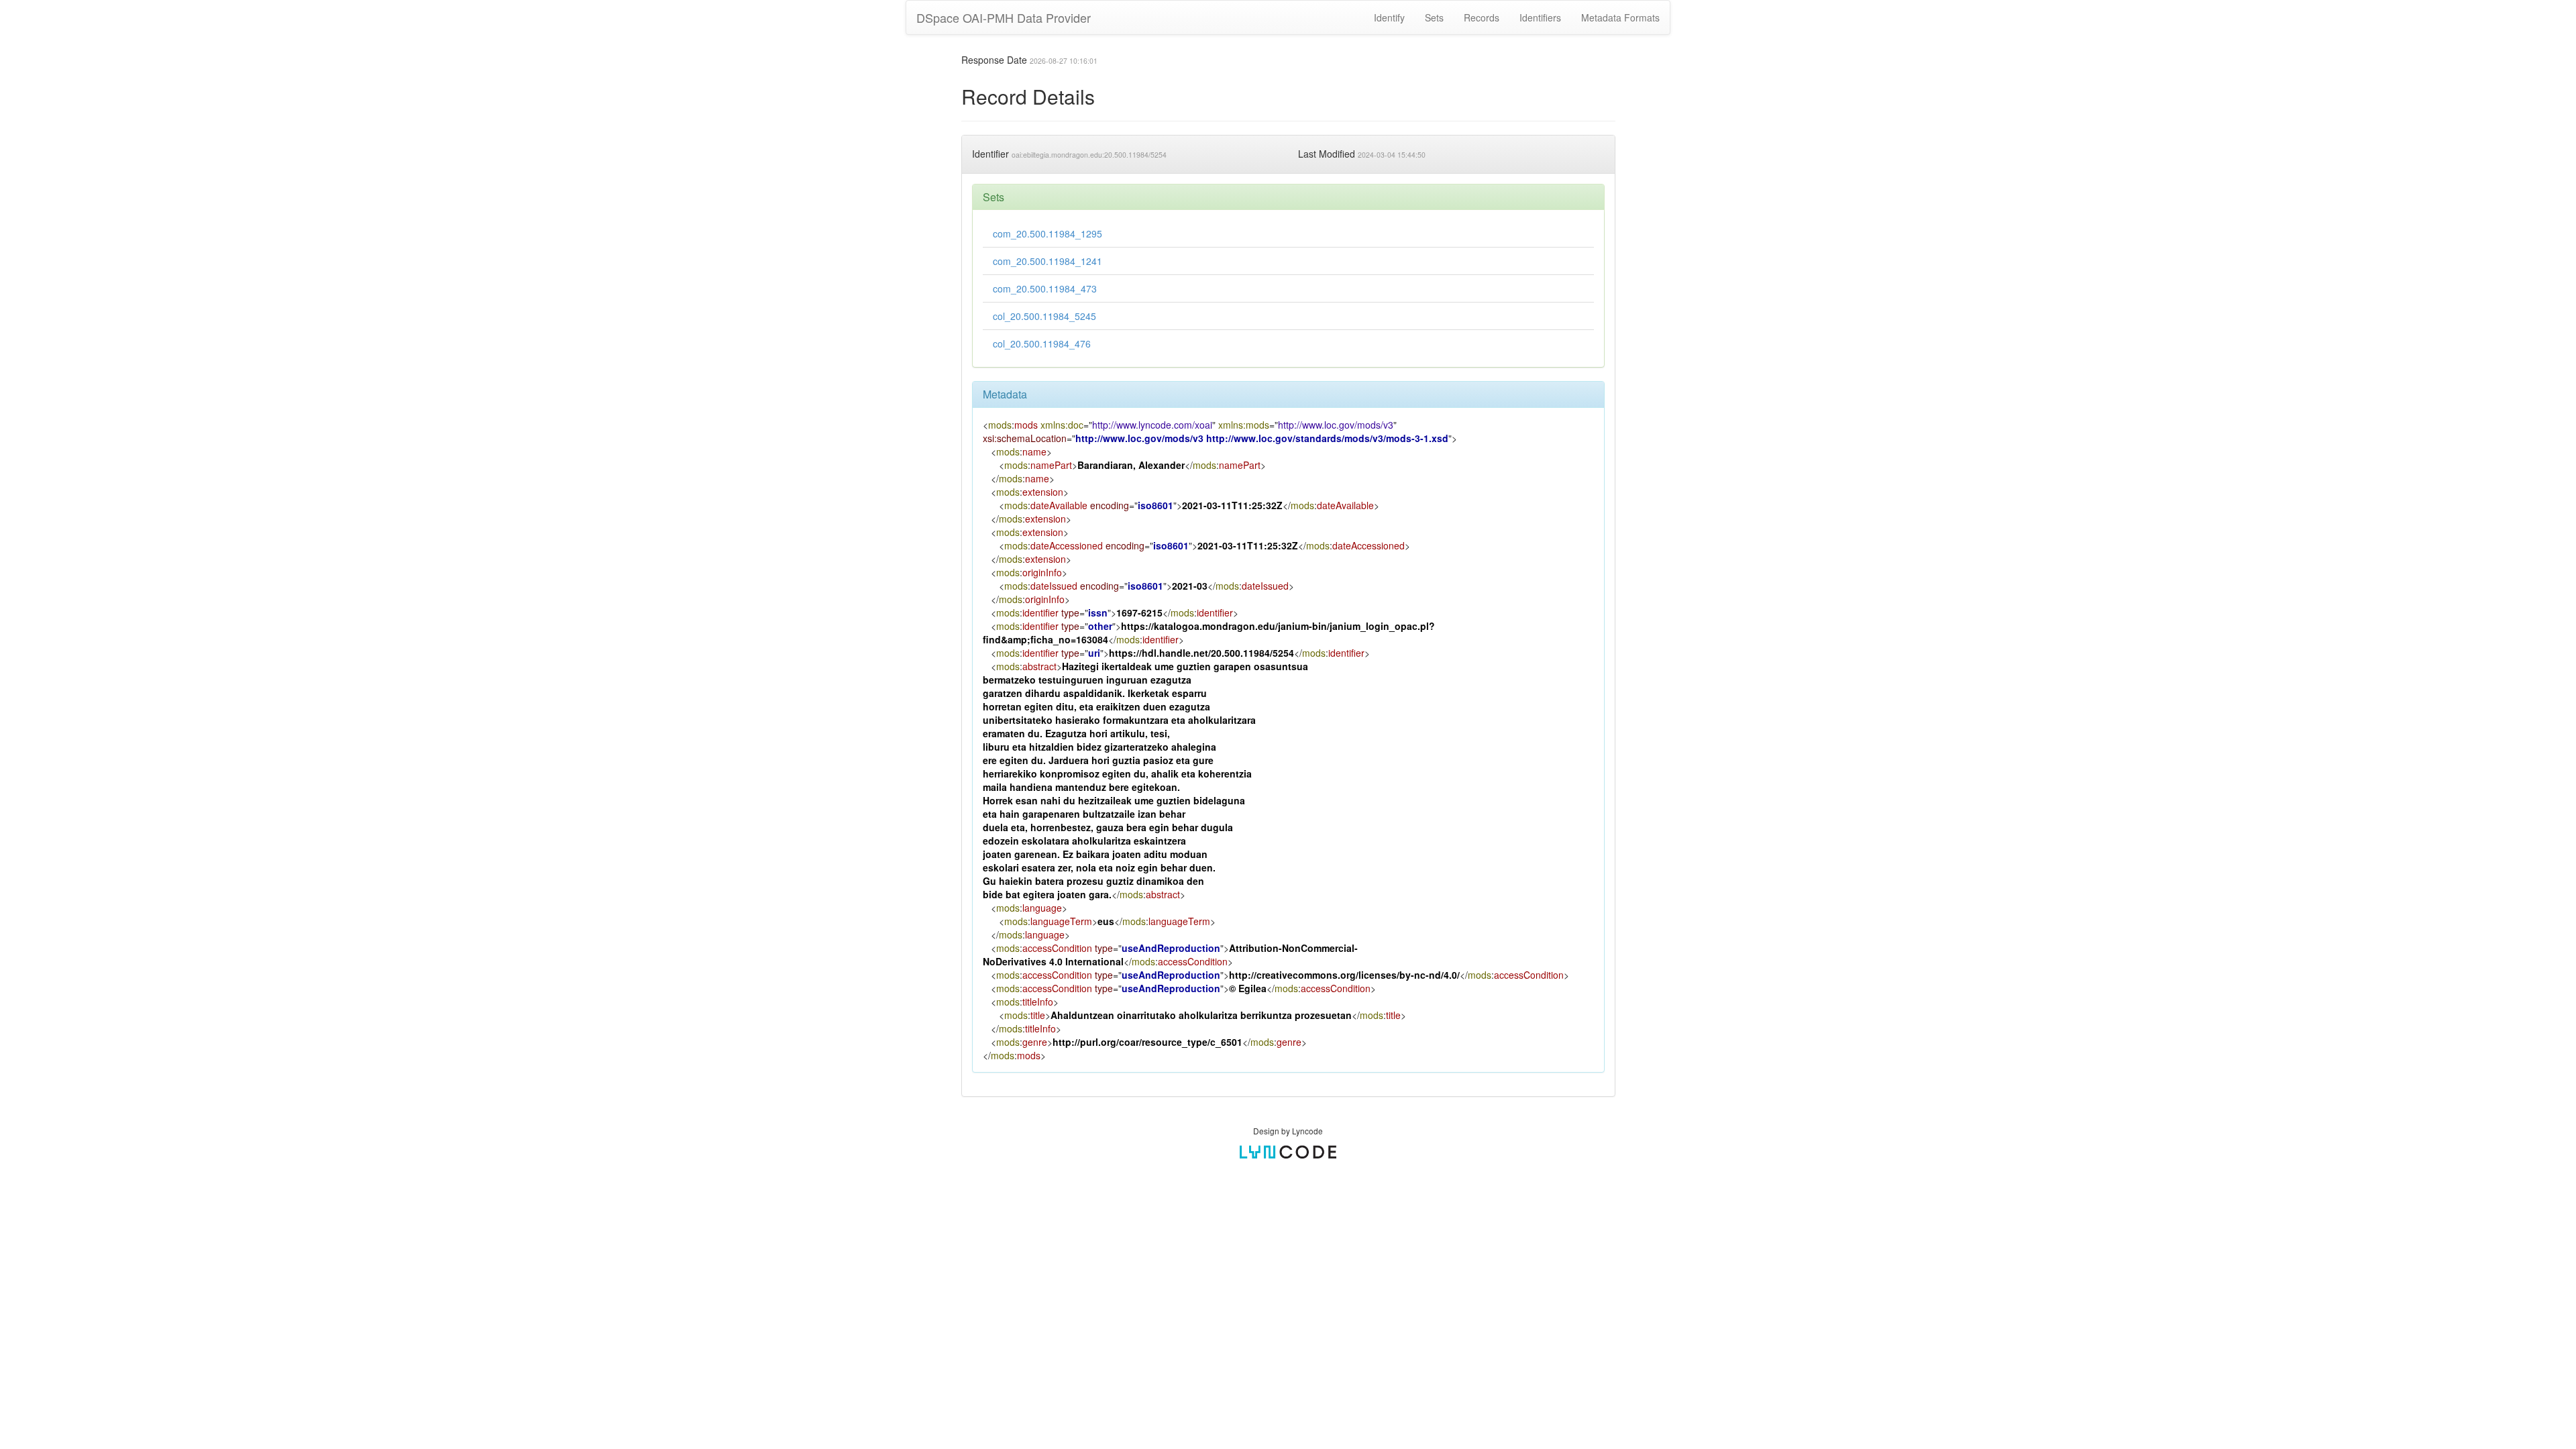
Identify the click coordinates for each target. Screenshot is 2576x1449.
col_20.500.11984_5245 (1044, 316)
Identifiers (1540, 17)
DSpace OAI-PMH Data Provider (1004, 17)
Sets (1434, 17)
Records (1482, 17)
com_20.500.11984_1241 (1048, 261)
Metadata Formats (1620, 17)
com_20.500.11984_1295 (1048, 233)
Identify (1389, 17)
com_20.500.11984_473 (1045, 288)
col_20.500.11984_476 (1042, 343)
